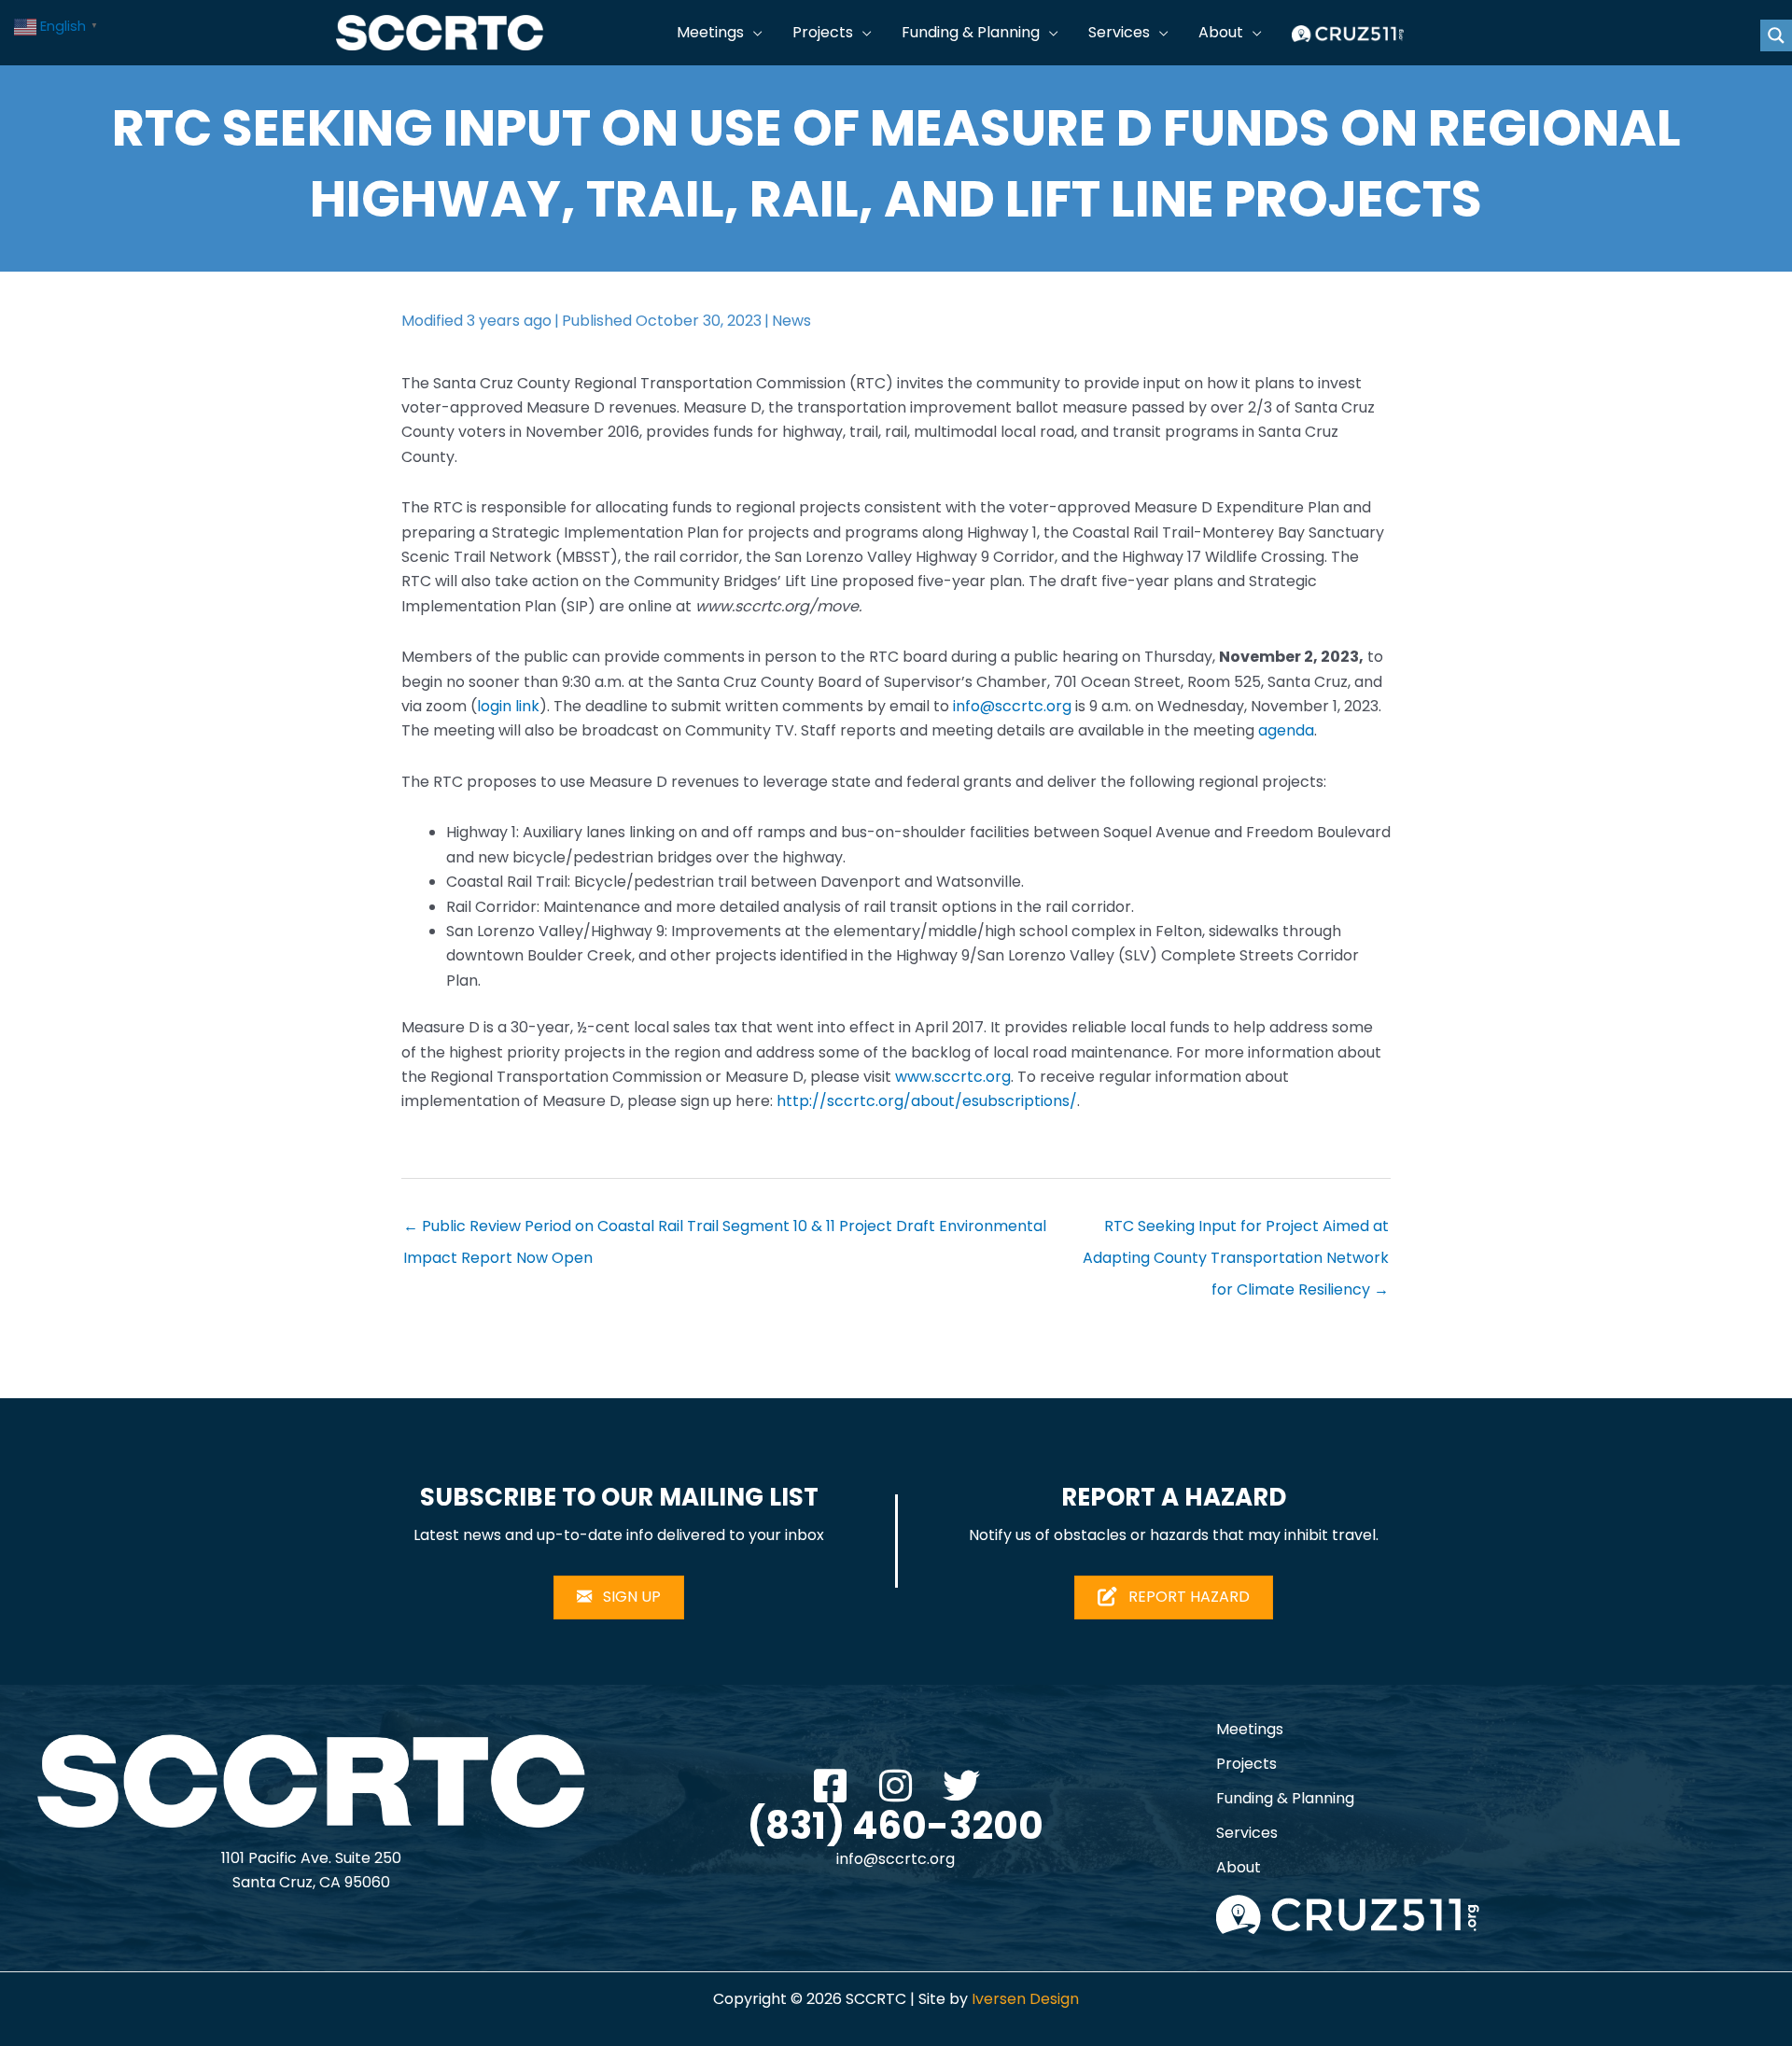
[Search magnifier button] (1776, 35)
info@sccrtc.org (1012, 706)
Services (1247, 1833)
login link (508, 706)
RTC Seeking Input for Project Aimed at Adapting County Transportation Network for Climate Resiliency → (1236, 1230)
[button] (753, 33)
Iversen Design (1025, 1999)
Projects (1246, 1764)
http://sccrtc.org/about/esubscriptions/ (927, 1101)
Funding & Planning (1285, 1798)
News (791, 321)
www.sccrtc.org (953, 1077)
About (1239, 1867)
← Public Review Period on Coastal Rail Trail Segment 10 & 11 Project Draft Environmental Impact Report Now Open (725, 1230)
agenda (1286, 730)
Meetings (1250, 1729)
